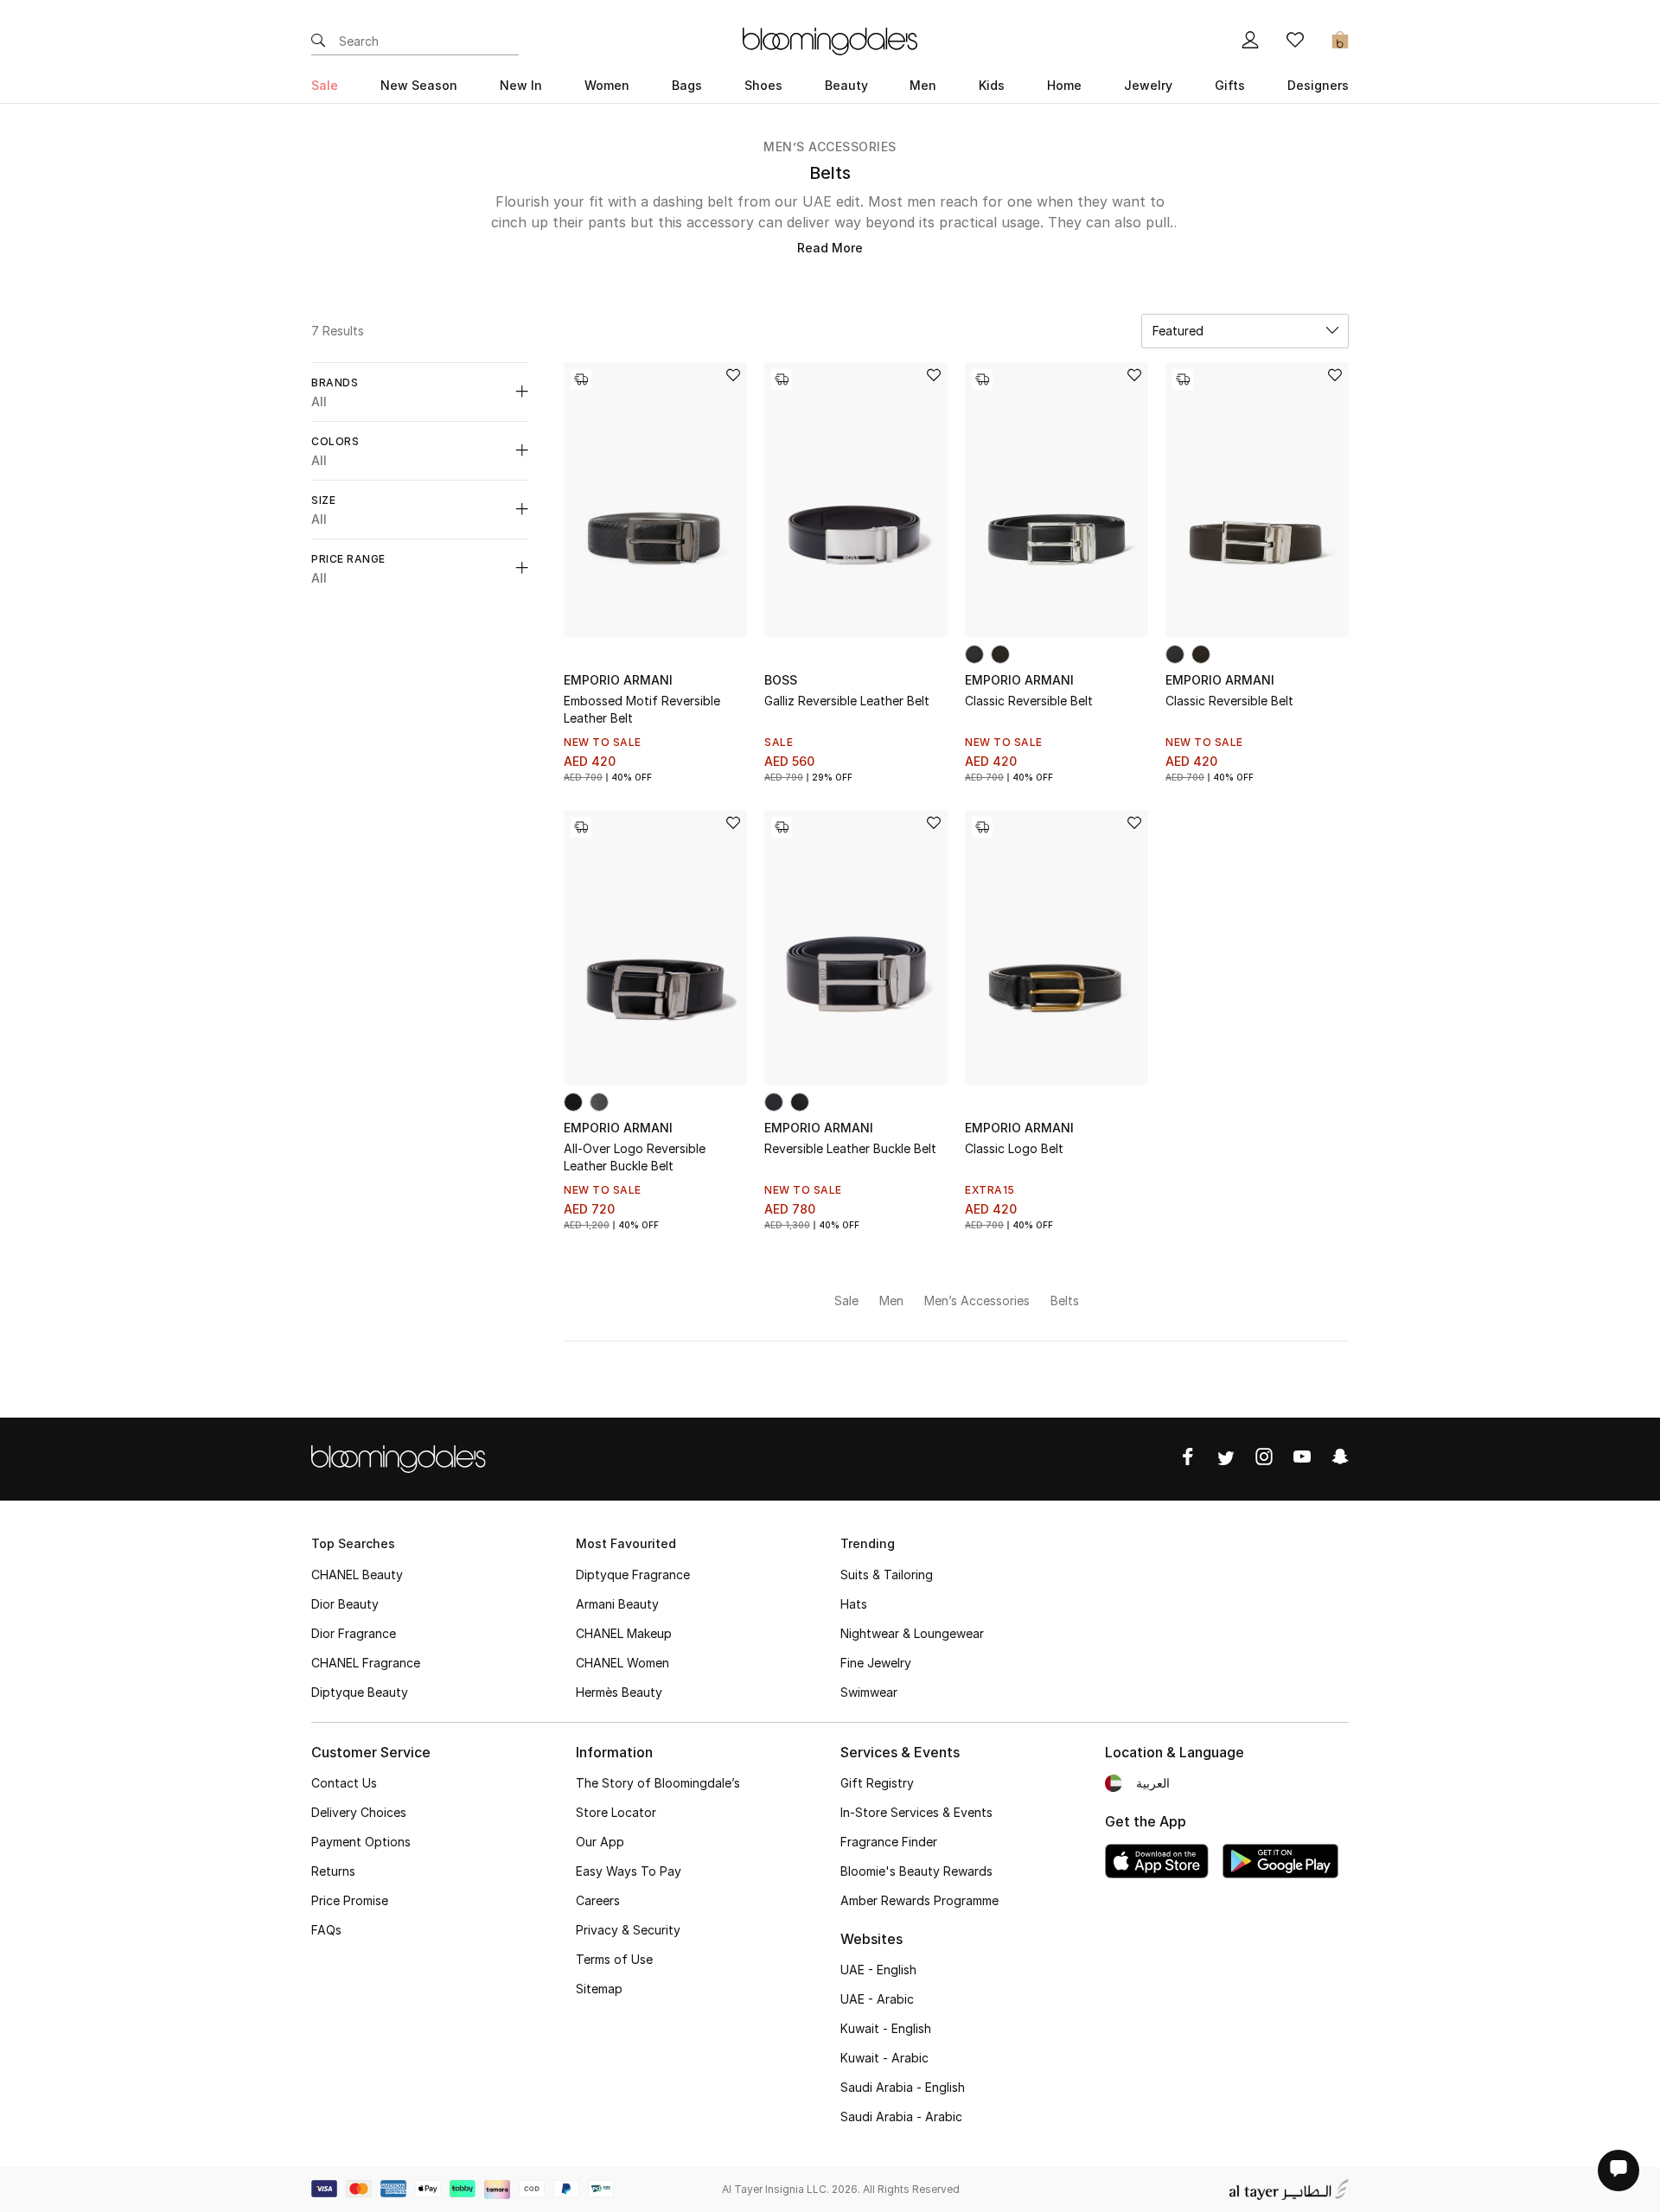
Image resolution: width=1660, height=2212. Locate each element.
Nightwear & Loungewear (912, 1633)
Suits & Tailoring (887, 1575)
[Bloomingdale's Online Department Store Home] (830, 40)
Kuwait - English (886, 2028)
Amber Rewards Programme (919, 1900)
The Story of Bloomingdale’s (658, 1783)
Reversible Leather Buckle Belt (850, 1148)
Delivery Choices (359, 1812)
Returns (333, 1871)
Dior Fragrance (354, 1633)
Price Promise (350, 1900)
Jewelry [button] (1148, 85)
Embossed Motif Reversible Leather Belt (642, 709)
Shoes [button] (763, 85)
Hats (854, 1604)
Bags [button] (687, 85)
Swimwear (869, 1692)
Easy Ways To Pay (629, 1871)
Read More (830, 248)
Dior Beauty (345, 1604)
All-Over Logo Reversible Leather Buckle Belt (635, 1157)
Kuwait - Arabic (884, 2058)
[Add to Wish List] (733, 376)
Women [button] (607, 85)
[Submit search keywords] (318, 41)
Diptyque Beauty (360, 1692)
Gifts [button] (1230, 85)
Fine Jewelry (876, 1663)
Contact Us (344, 1783)
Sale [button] (325, 85)
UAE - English (878, 1970)
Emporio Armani (618, 680)
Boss (781, 680)
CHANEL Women (622, 1663)
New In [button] (521, 85)
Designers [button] (1318, 85)
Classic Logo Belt (1014, 1148)
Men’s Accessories (830, 147)
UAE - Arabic (877, 1999)
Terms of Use (614, 1959)
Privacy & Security (628, 1930)
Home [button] (1064, 85)
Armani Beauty (617, 1604)
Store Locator (616, 1812)
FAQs (326, 1930)
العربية (1153, 1783)
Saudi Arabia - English (903, 2087)
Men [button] (923, 85)
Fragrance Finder (889, 1842)
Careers (598, 1900)
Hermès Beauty (619, 1692)
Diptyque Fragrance (633, 1575)
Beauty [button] (846, 85)
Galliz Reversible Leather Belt (847, 701)
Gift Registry (877, 1783)
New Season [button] (419, 85)
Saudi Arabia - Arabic (901, 2116)
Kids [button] (992, 85)
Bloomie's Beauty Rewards (916, 1871)
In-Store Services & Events (916, 1812)
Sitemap (599, 1989)
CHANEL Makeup (624, 1633)
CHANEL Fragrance (366, 1663)
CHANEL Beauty (357, 1575)
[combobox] (1245, 331)
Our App (600, 1842)
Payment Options (361, 1842)
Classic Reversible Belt (1029, 701)
